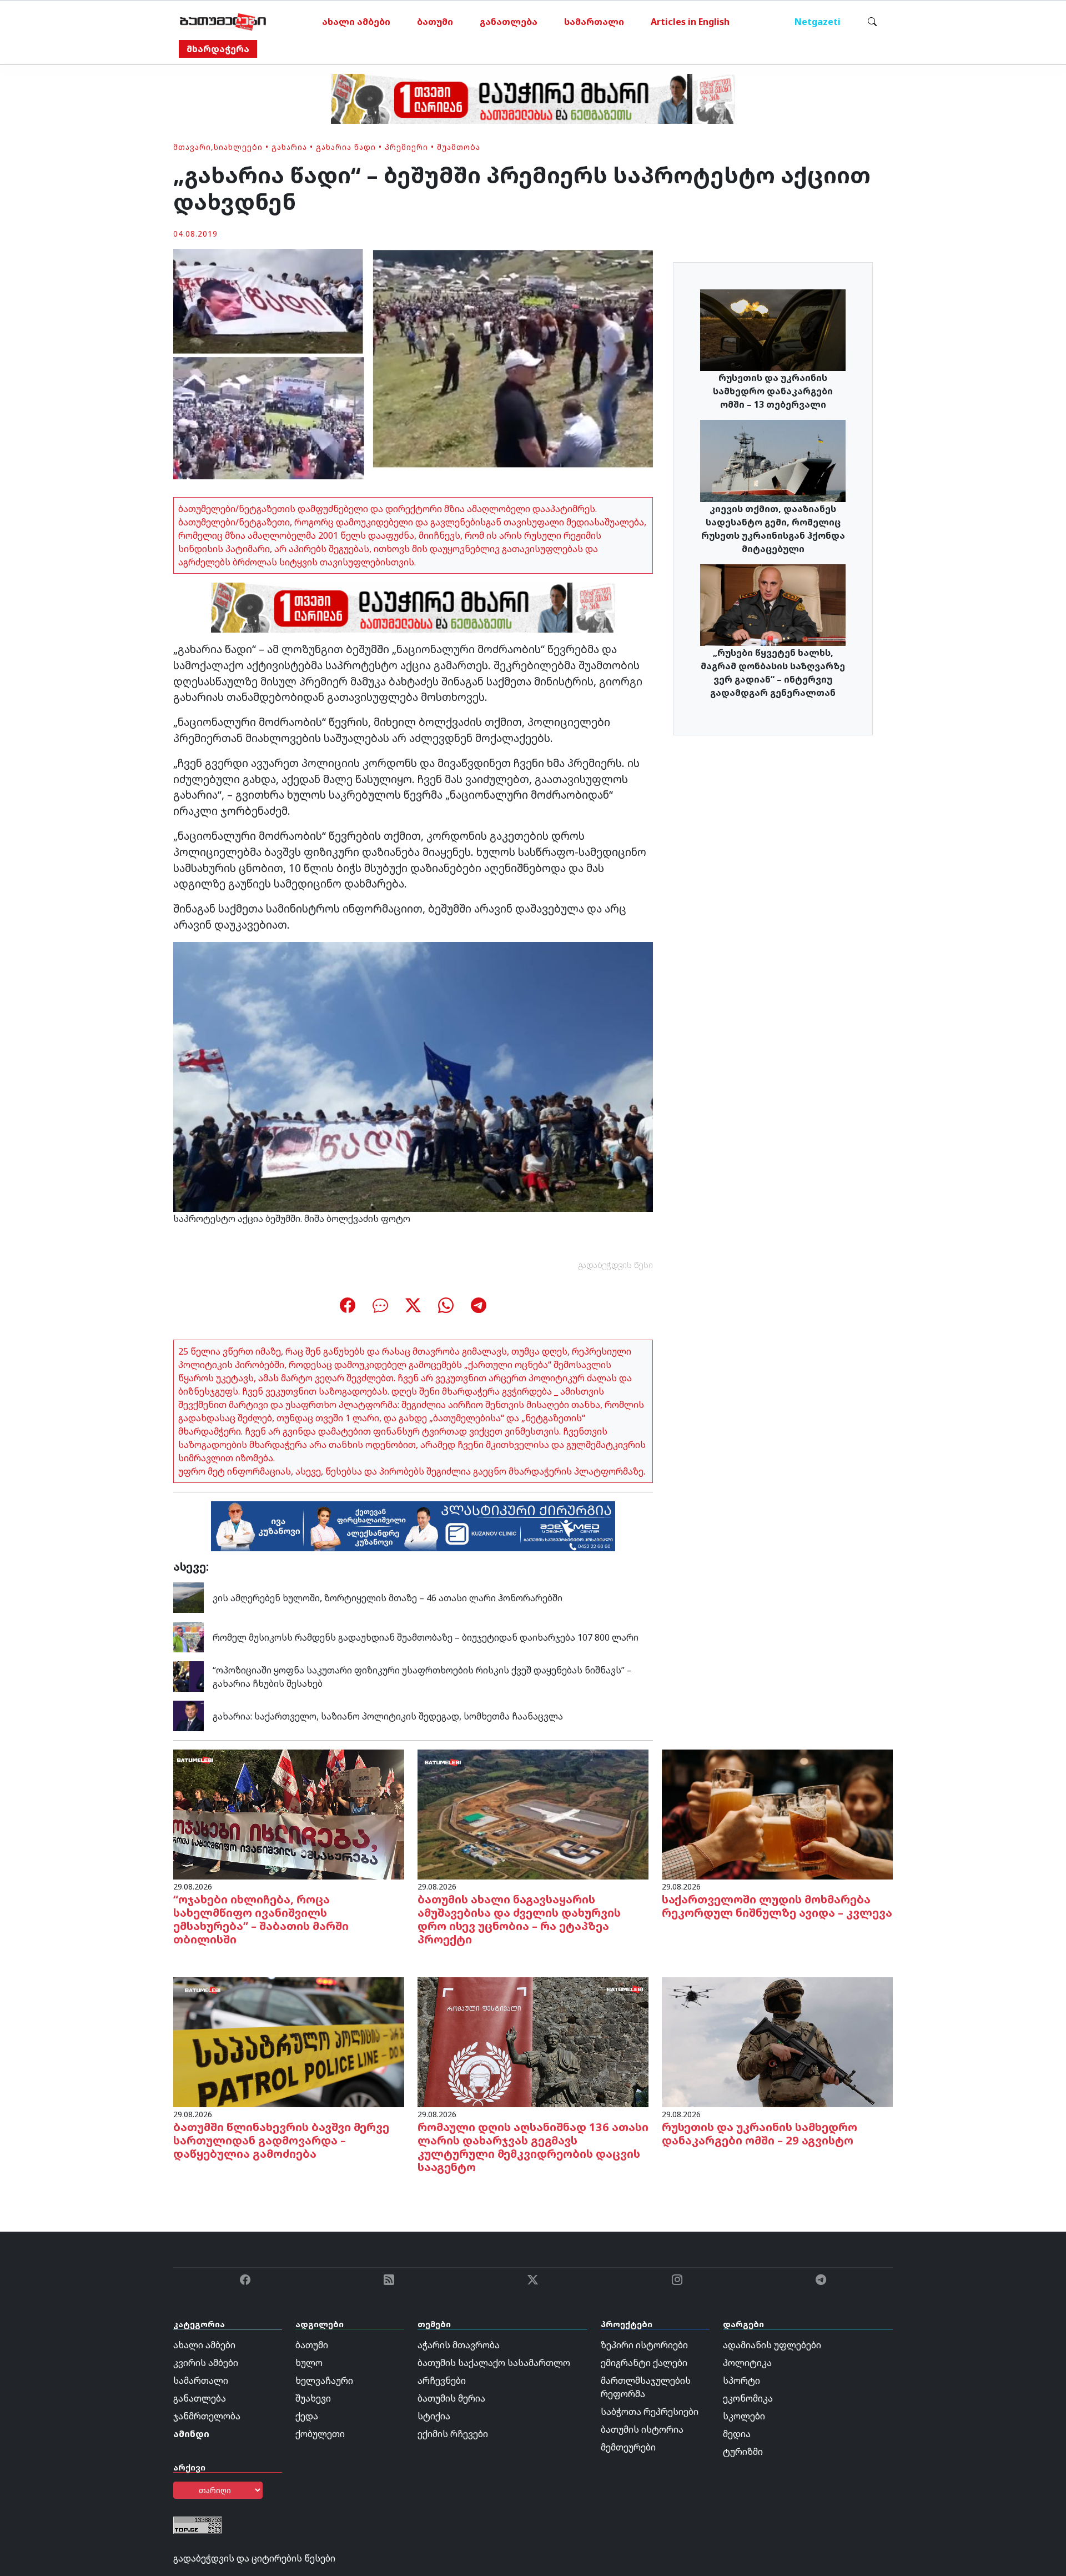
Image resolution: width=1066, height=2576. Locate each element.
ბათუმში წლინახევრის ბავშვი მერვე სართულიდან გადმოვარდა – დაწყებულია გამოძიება (281, 2140)
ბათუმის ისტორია (642, 2429)
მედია (737, 2434)
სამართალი (594, 22)
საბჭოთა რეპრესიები (650, 2412)
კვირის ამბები (206, 2363)
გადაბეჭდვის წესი (616, 1265)
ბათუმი (435, 22)
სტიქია (434, 2416)
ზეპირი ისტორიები (644, 2345)
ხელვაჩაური (324, 2380)
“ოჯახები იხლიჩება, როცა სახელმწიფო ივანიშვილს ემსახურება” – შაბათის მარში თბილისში (261, 1919)
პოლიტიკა (747, 2363)
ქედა (307, 2416)
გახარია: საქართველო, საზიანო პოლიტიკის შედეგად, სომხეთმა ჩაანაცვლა (388, 1716)
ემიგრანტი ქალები (644, 2363)
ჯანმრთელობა (207, 2416)
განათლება (509, 22)
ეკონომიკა (748, 2398)
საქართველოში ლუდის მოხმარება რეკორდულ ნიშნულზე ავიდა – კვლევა (777, 1906)
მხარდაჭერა (218, 49)
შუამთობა (459, 147)
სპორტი (741, 2380)
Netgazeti (818, 22)
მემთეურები (628, 2447)
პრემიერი (406, 147)
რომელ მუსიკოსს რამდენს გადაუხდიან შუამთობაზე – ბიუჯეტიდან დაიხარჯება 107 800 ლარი (426, 1637)
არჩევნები (442, 2380)
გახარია (289, 147)
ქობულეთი (320, 2434)
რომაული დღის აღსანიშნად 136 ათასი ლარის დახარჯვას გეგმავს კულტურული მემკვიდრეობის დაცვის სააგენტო (533, 2147)
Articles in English (690, 22)
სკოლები (744, 2416)
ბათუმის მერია (451, 2398)
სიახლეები (238, 147)
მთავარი (192, 147)
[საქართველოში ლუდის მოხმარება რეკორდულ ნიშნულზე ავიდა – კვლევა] (777, 1813)
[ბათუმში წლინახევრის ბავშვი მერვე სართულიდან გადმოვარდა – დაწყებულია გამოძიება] (289, 2041)
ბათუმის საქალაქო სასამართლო (494, 2363)
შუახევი (313, 2398)
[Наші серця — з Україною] (223, 22)
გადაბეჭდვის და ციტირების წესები (254, 2558)
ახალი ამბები (356, 22)
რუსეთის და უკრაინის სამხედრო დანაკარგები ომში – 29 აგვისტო (760, 2134)
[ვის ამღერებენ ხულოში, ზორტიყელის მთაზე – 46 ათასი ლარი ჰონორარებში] (188, 1597)
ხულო (309, 2363)
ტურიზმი (743, 2452)
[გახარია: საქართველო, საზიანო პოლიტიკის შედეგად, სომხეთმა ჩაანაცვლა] (188, 1715)
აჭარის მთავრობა (459, 2345)
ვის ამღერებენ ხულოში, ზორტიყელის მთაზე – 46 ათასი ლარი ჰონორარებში (388, 1598)
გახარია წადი (346, 147)
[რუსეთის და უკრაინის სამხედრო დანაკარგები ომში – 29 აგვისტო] (777, 2041)
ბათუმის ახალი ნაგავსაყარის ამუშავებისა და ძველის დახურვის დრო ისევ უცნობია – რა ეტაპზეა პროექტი (519, 1919)
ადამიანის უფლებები (772, 2345)
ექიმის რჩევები (453, 2434)
